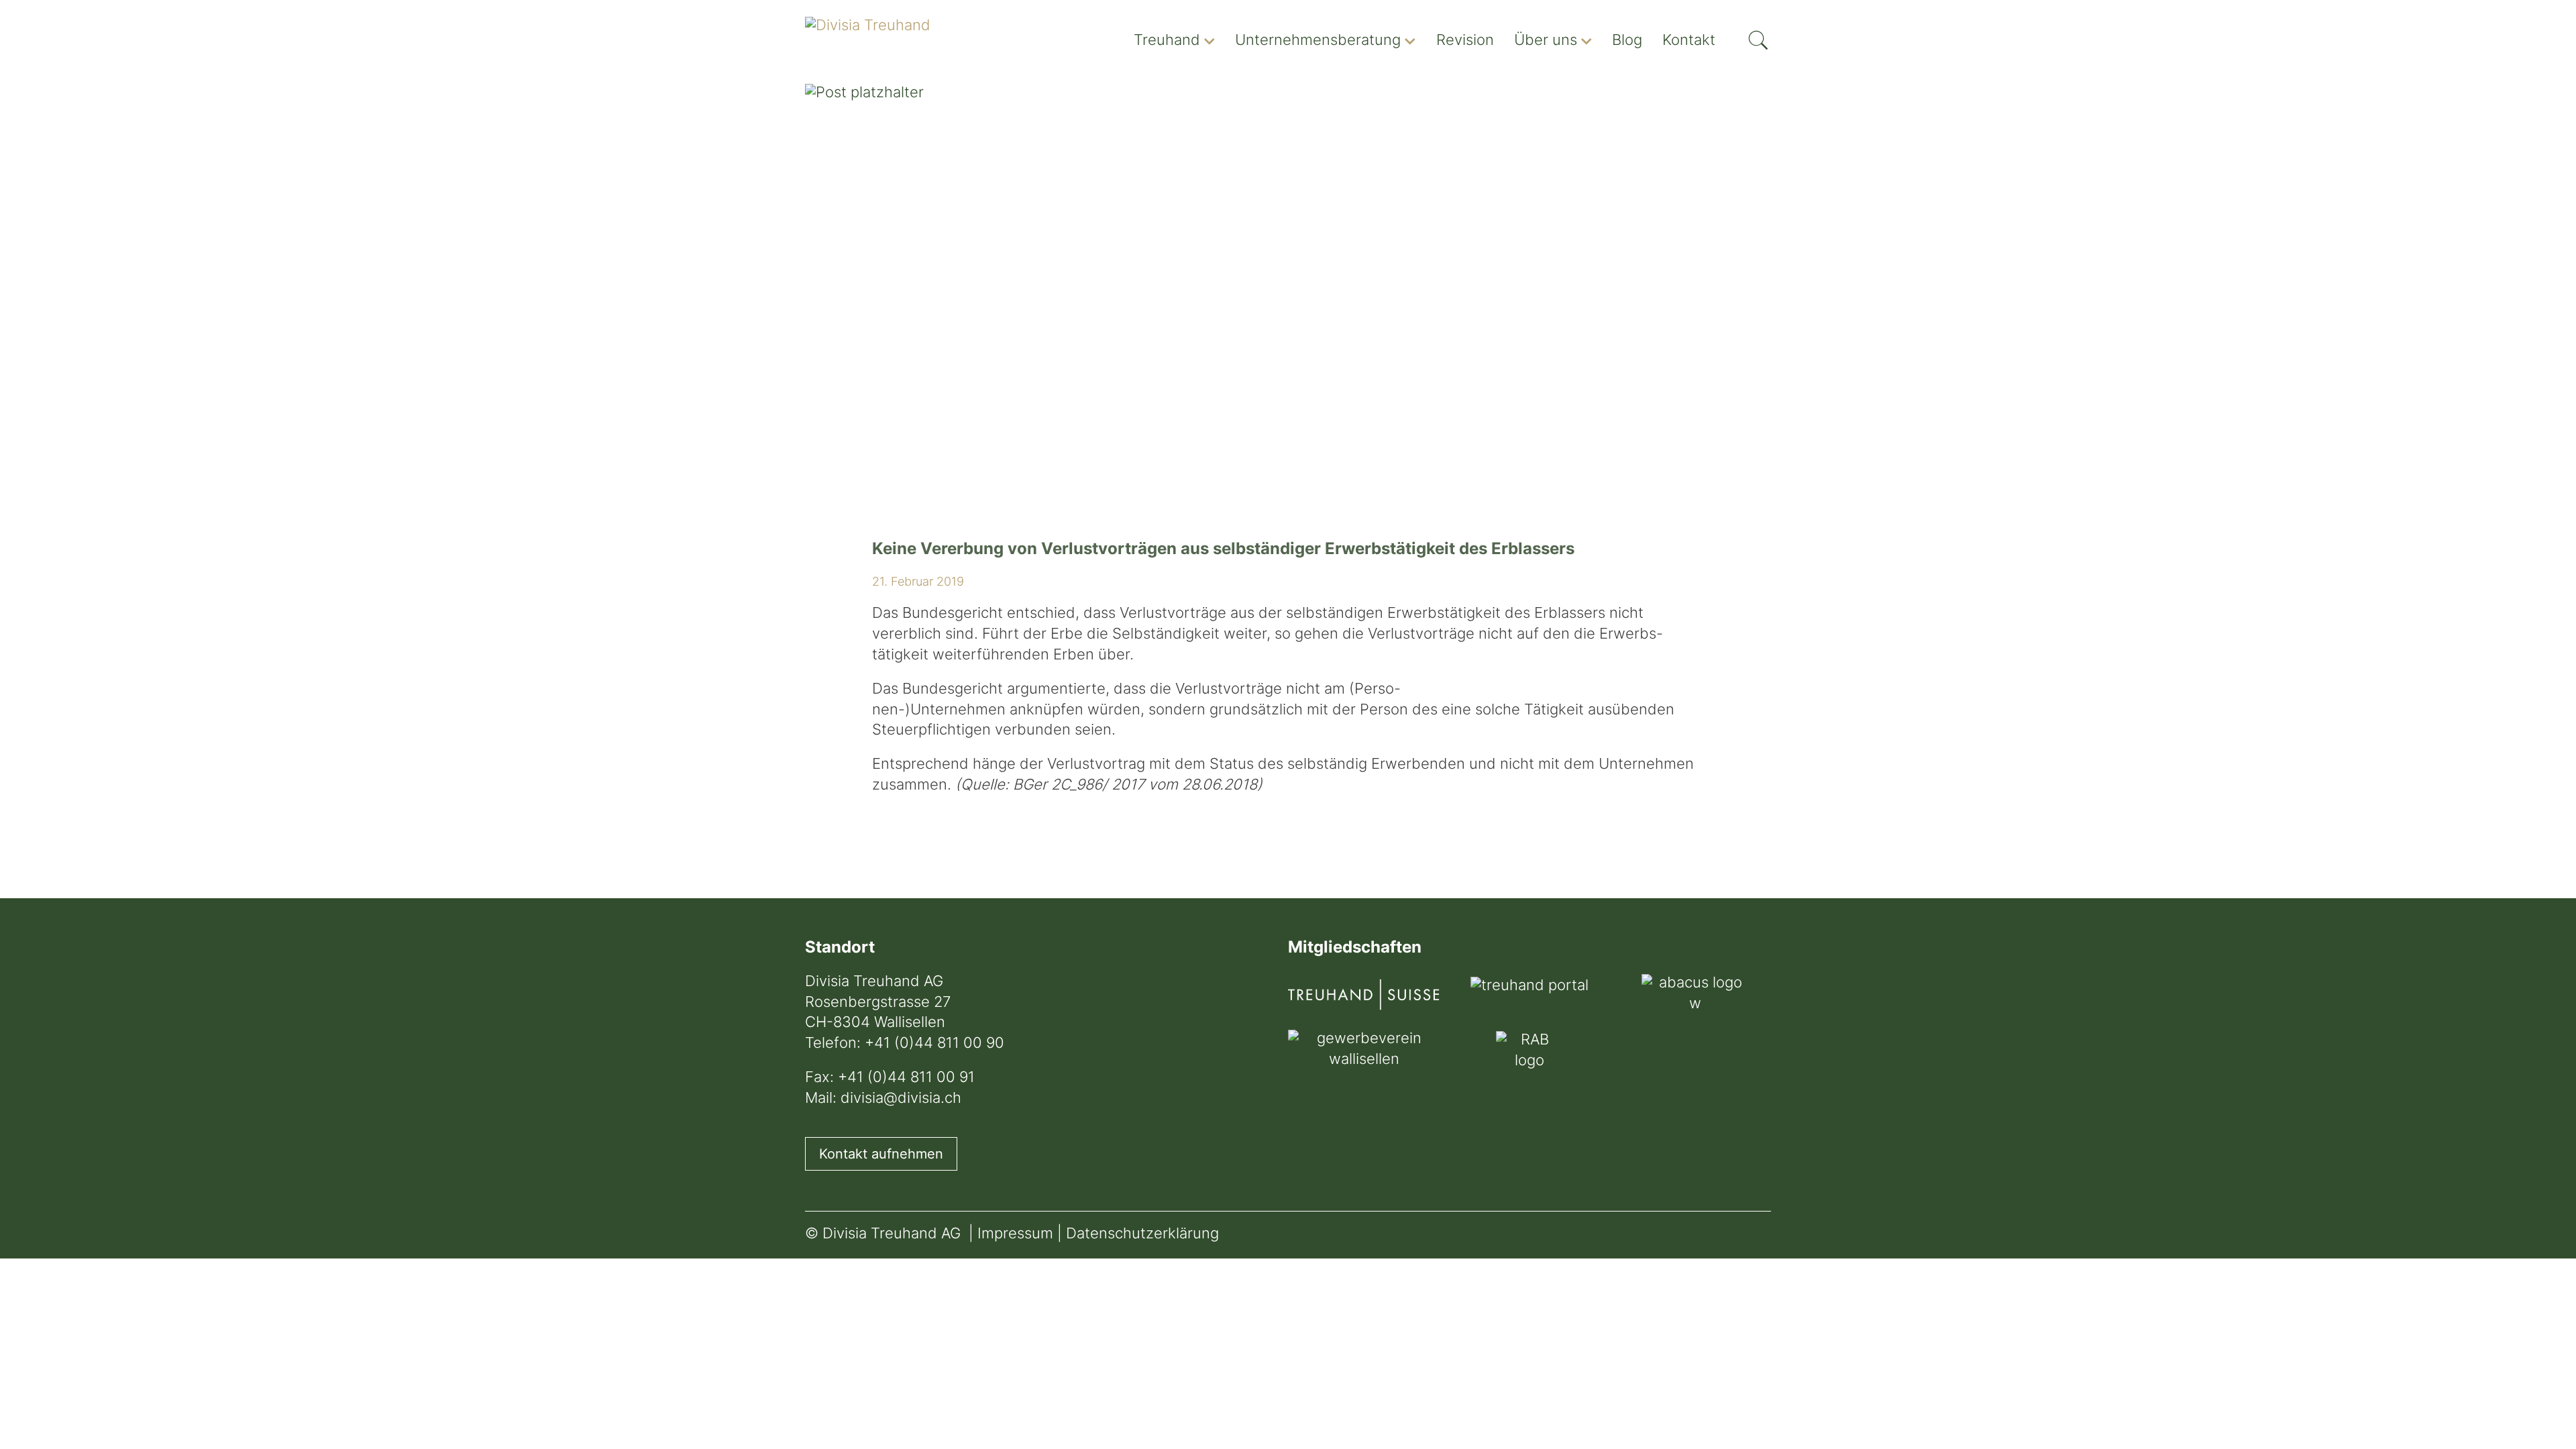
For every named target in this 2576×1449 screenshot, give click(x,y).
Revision (1465, 41)
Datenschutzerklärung (1142, 1235)
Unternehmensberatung (1318, 41)
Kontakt (1689, 41)
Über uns (1546, 41)
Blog (1627, 41)
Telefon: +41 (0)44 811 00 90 (905, 1044)
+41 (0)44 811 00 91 (906, 1078)
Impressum (1015, 1235)
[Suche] (1758, 36)
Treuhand (1167, 41)
